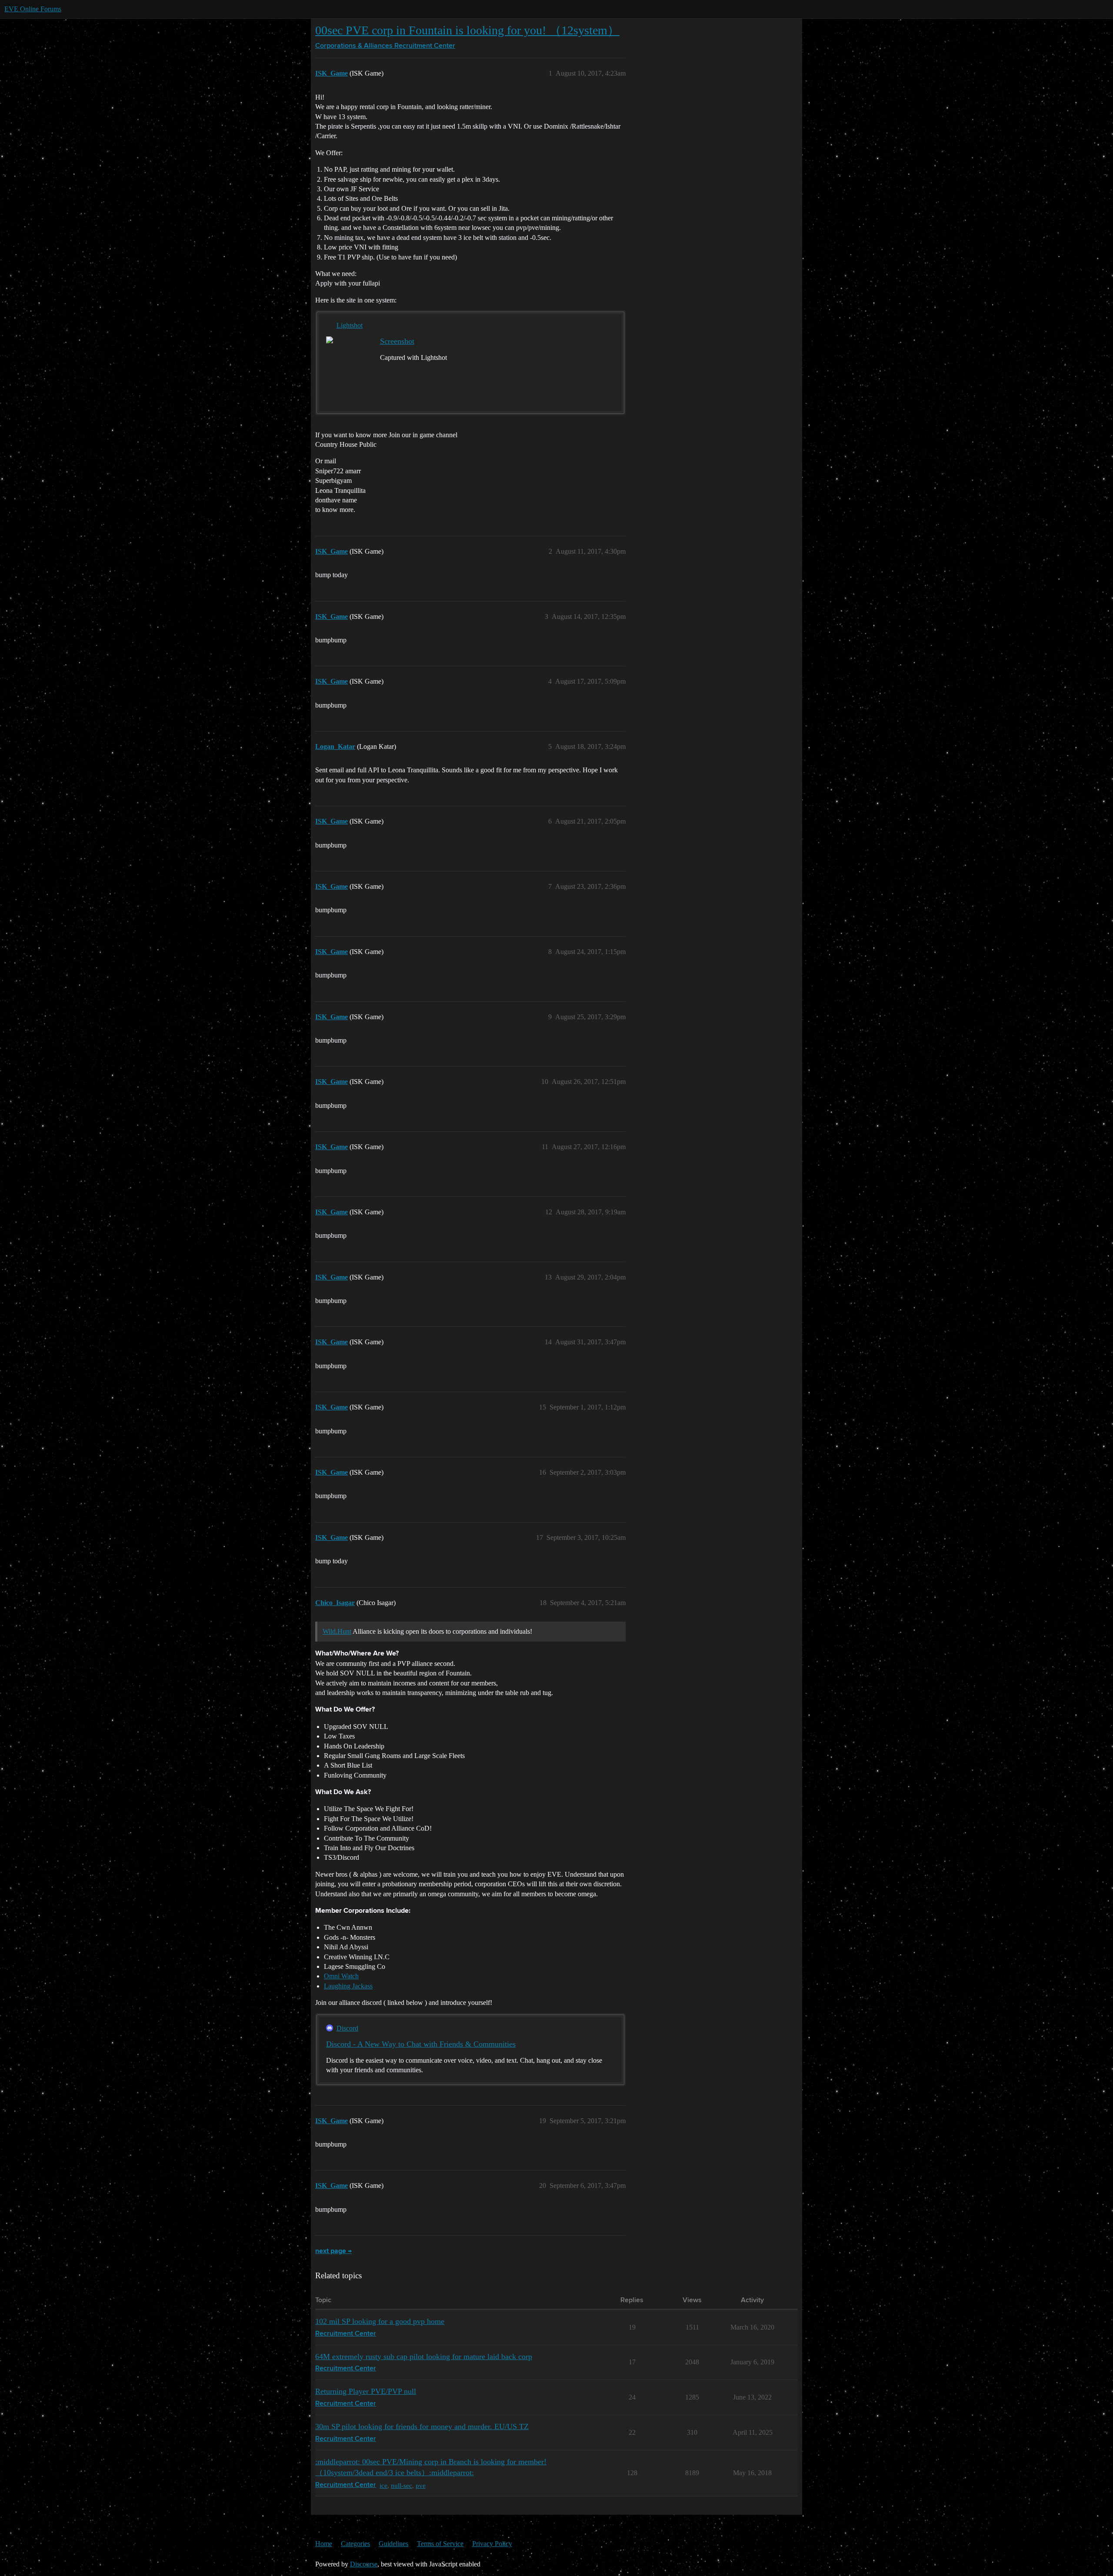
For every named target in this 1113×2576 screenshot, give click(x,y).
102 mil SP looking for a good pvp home (380, 2321)
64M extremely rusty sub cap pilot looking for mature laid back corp (424, 2357)
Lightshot (350, 325)
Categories (355, 2544)
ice (383, 2485)
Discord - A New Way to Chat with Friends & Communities (421, 2044)
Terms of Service (440, 2544)
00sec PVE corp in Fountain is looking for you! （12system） (467, 30)
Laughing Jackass (348, 1986)
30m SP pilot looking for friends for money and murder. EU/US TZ (422, 2426)
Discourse (364, 2564)
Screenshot (397, 341)
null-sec (402, 2485)
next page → (333, 2251)
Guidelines (393, 2544)
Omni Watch (341, 1976)
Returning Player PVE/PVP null (366, 2391)
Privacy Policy (492, 2544)
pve (421, 2485)
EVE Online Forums (33, 9)
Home (324, 2544)
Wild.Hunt (337, 1631)
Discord (347, 2028)
